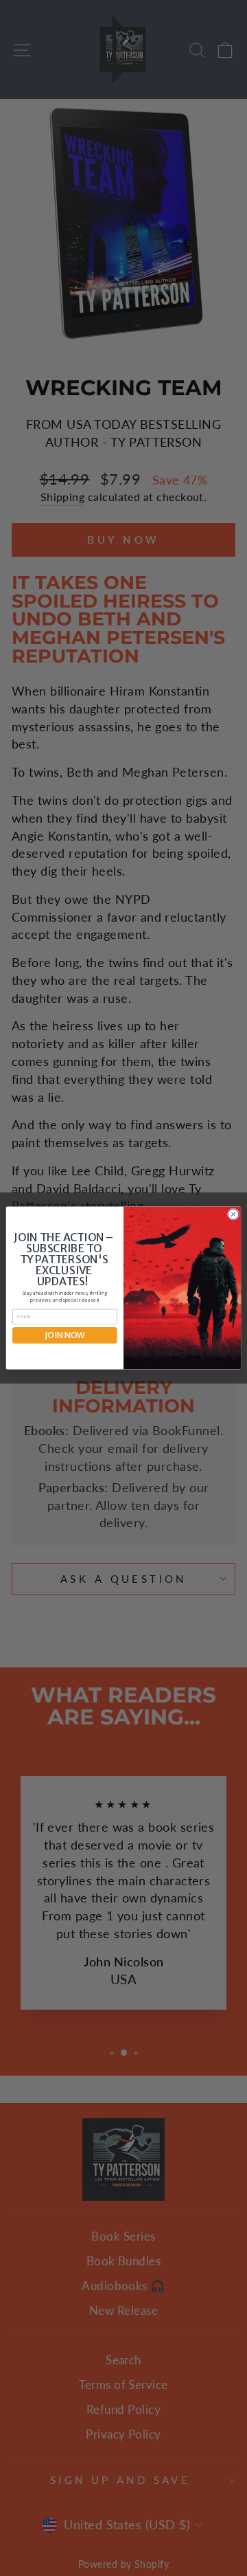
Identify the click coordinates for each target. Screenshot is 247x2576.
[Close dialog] (233, 1214)
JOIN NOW (65, 1335)
